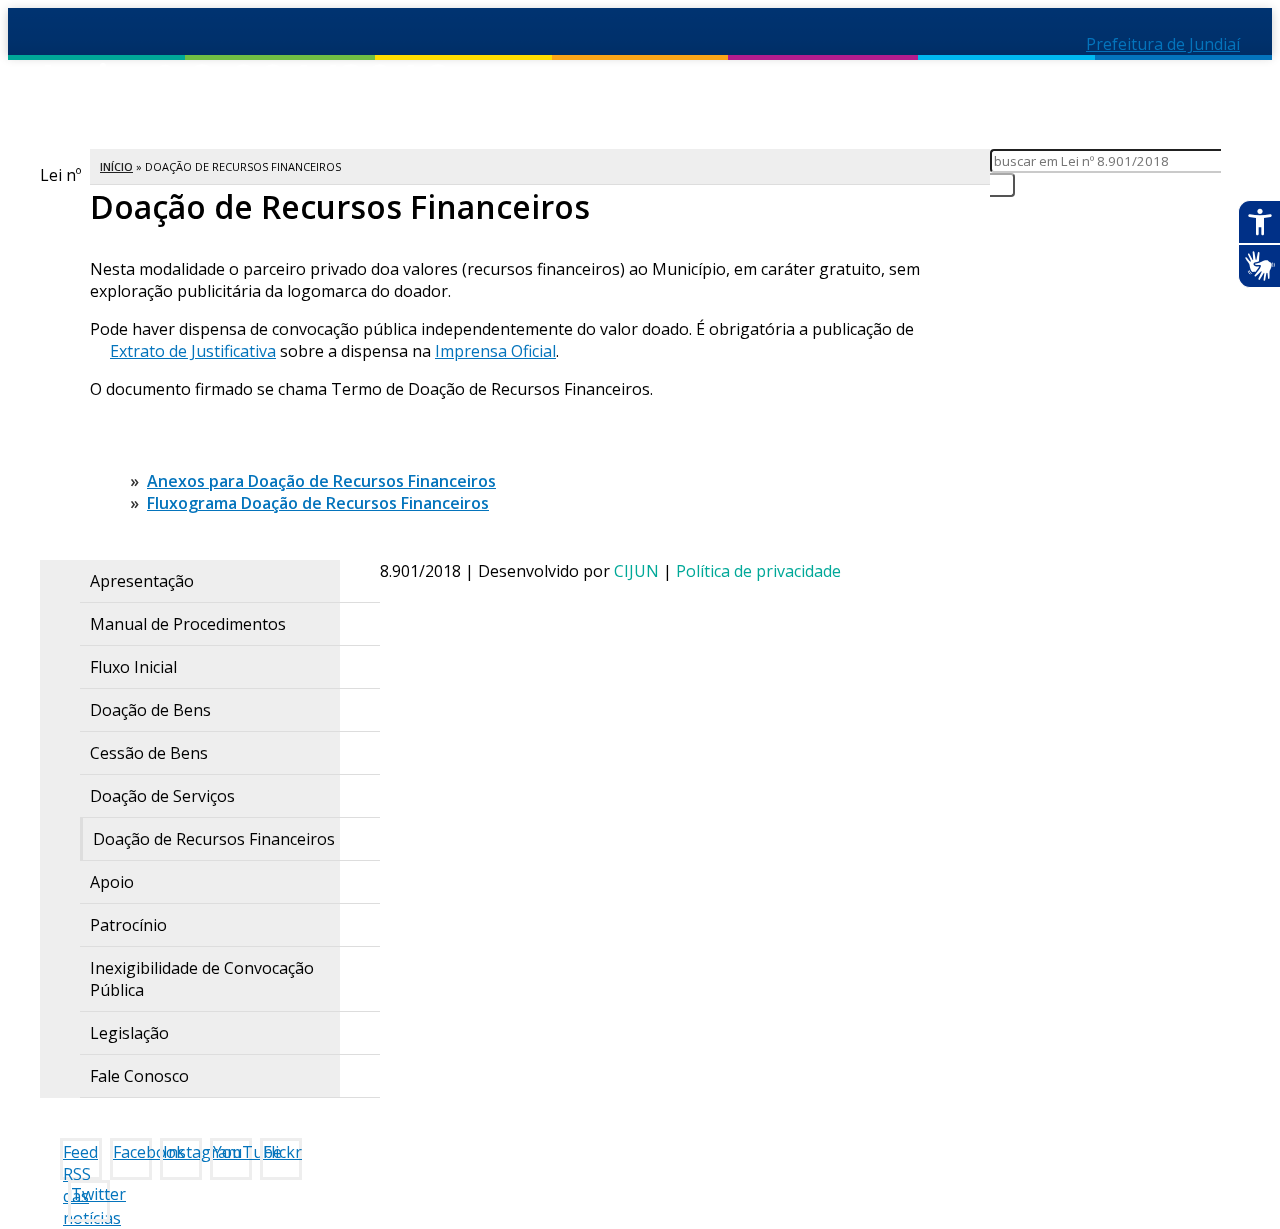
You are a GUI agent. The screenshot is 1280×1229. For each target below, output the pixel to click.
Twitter (90, 1194)
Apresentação (142, 581)
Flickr (282, 1152)
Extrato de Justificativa (193, 351)
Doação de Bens (150, 710)
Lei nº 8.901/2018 (392, 98)
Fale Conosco (139, 1076)
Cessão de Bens (149, 753)
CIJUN (636, 571)
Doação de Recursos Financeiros (214, 839)
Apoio (112, 882)
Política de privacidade (758, 571)
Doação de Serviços (162, 796)
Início (116, 166)
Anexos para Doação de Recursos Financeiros (321, 481)
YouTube (232, 1152)
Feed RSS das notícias (82, 1160)
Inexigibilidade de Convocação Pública (202, 979)
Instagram (182, 1152)
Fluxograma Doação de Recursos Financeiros (318, 503)
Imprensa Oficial (495, 351)
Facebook (132, 1152)
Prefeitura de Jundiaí (1163, 44)
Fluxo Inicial (133, 667)
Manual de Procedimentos (188, 624)
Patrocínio (128, 925)
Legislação (129, 1033)
